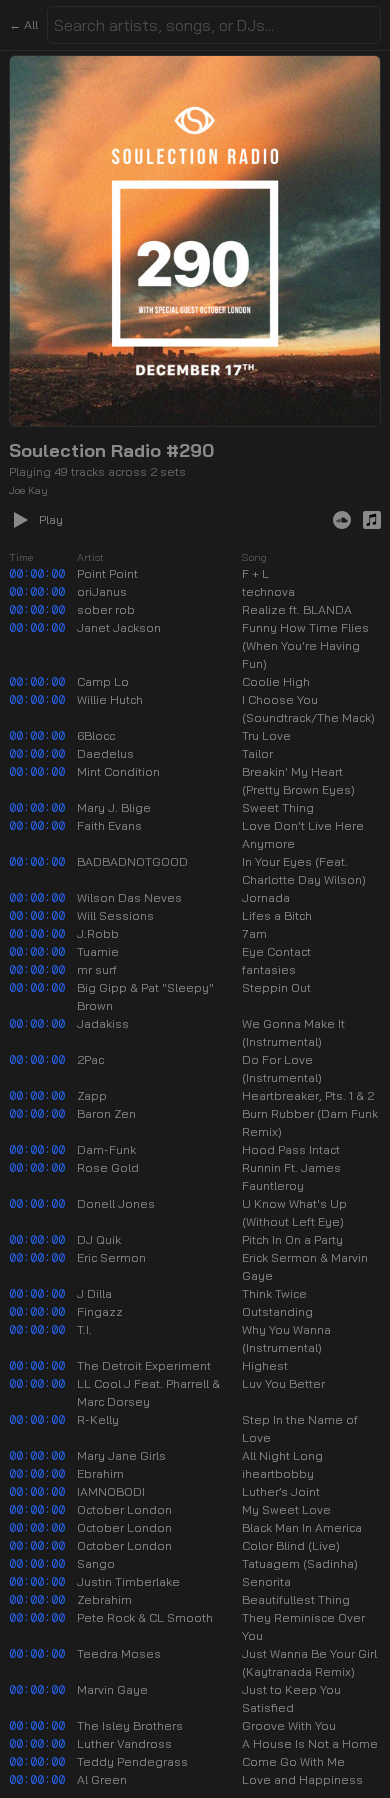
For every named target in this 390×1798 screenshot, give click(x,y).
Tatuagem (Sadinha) (300, 1563)
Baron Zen (106, 1113)
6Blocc (96, 735)
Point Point (107, 573)
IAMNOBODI (111, 1491)
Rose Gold (108, 1167)
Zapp (92, 1095)
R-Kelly (98, 1419)
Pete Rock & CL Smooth (145, 1617)
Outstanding (277, 1311)
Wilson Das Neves (129, 897)
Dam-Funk (106, 1149)
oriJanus (102, 591)
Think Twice (274, 1293)
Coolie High (276, 681)
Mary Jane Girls (121, 1455)
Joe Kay (28, 490)
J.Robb (98, 933)
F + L (255, 573)
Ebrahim (100, 1473)
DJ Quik (99, 1239)
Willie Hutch (110, 699)
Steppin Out (276, 987)
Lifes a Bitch (277, 915)
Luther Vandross (124, 1743)
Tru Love (266, 735)
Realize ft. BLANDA (297, 609)
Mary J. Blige (114, 807)
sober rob (106, 609)
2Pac (90, 1059)
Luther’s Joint (281, 1491)
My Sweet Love (286, 1509)
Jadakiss (103, 1023)
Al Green (102, 1779)
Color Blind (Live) (291, 1545)
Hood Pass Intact (291, 1149)
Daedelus (105, 753)
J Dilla (94, 1293)
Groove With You (289, 1725)
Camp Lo (103, 681)
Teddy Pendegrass (132, 1761)
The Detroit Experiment (144, 1365)
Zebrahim (104, 1599)
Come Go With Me (293, 1761)
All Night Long (282, 1455)
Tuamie (98, 951)
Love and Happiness (302, 1779)
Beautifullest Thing (296, 1599)
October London (124, 1509)
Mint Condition (118, 771)
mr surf (97, 969)
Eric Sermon (111, 1257)
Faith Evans (109, 825)
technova (268, 591)
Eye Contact (276, 951)
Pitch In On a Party (292, 1239)
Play (51, 519)
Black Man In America (302, 1527)
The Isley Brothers (130, 1725)
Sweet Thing (278, 807)
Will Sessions (115, 915)
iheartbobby (278, 1473)
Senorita (266, 1581)
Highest (265, 1365)
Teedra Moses (119, 1653)
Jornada (266, 897)
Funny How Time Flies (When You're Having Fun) (305, 645)
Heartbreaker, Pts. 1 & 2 (308, 1095)
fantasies (269, 969)
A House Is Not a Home (310, 1743)
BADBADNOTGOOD (132, 861)
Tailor (257, 753)
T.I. (84, 1329)
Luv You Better (283, 1383)
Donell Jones (116, 1203)
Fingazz (100, 1311)
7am (254, 933)
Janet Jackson (119, 627)
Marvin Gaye (112, 1689)
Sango (96, 1563)
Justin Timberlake (128, 1581)
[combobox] (214, 25)
